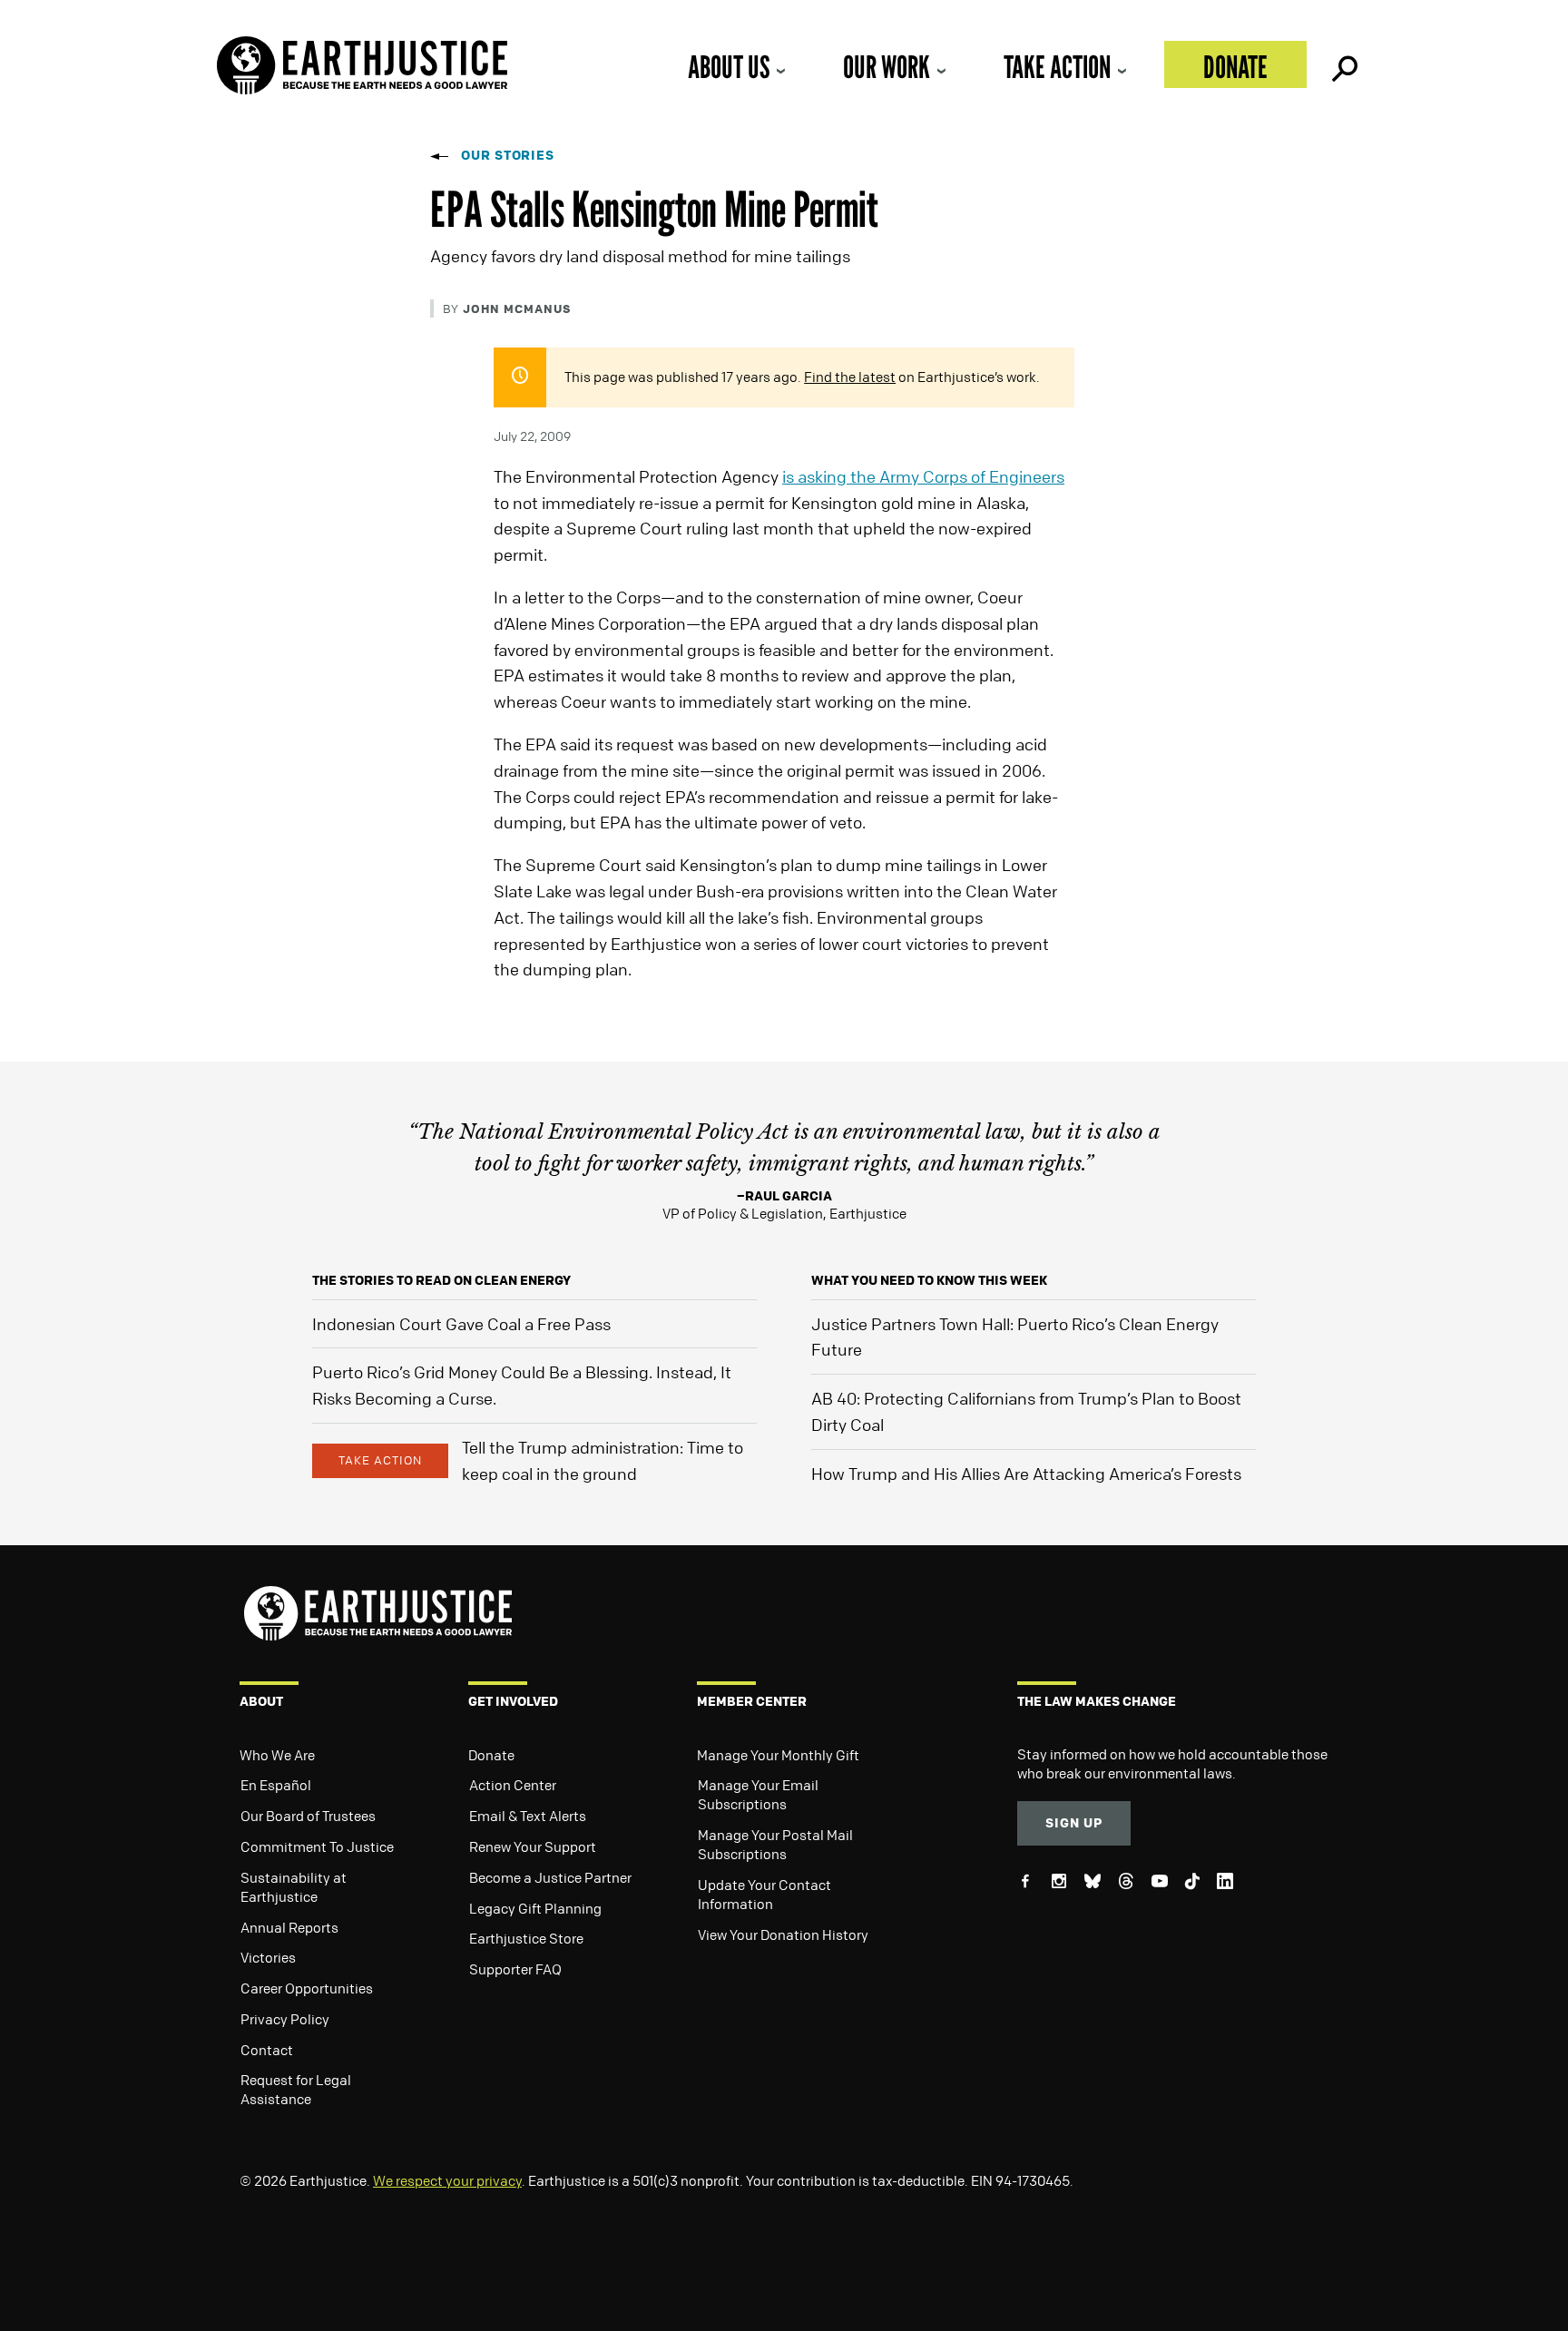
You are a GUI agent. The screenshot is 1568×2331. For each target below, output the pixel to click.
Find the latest (850, 377)
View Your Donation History (783, 1934)
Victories (268, 1957)
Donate (1235, 67)
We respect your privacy (447, 2180)
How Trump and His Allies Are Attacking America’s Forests (1026, 1474)
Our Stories (508, 155)
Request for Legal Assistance (296, 2089)
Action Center (513, 1785)
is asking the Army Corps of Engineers (923, 476)
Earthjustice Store (526, 1938)
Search (1343, 64)
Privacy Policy (285, 2019)
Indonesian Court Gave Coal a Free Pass (461, 1324)
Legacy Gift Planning (535, 1908)
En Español (276, 1785)
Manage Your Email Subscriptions (758, 1794)
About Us (729, 67)
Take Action (1057, 67)
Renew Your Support (533, 1846)
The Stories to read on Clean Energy (441, 1280)
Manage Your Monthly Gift (778, 1755)
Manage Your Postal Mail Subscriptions (775, 1844)
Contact (267, 2050)
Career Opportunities (307, 1988)
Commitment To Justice (317, 1846)
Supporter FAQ (515, 1969)
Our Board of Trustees (308, 1816)
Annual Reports (289, 1927)
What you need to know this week (929, 1280)
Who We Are (277, 1755)
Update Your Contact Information (764, 1894)
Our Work (887, 67)
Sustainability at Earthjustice (294, 1887)
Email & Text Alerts (528, 1816)
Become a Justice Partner (550, 1877)
